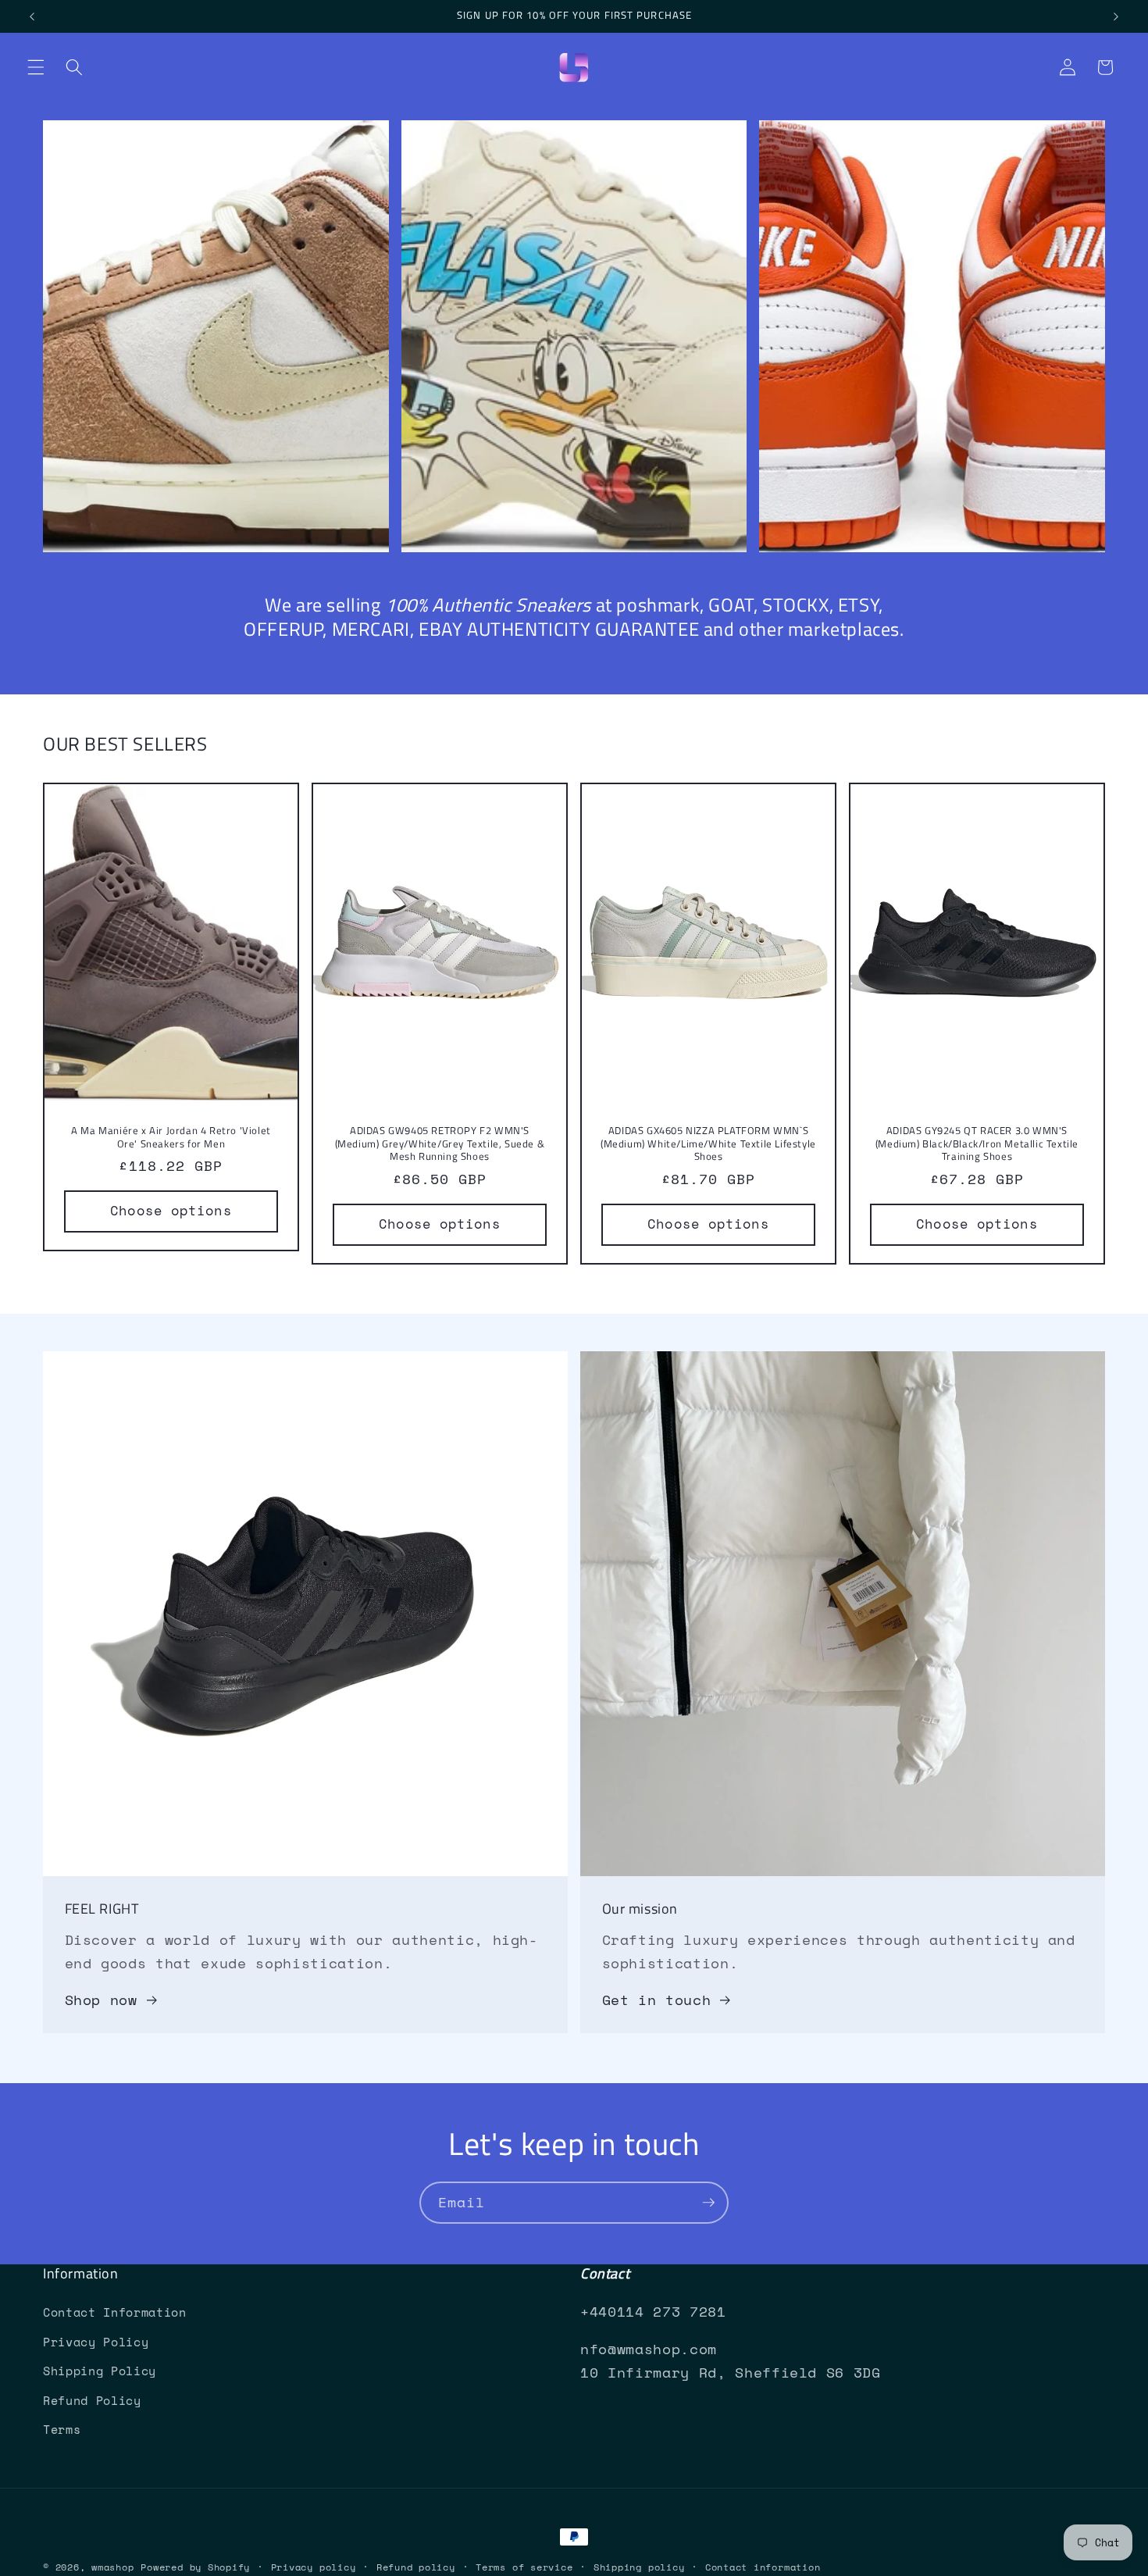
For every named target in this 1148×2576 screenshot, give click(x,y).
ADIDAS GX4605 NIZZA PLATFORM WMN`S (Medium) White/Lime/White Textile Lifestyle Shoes (708, 1143)
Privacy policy (314, 2567)
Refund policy (416, 2567)
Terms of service (524, 2567)
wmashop (112, 2567)
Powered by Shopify (195, 2567)
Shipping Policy (100, 2371)
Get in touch (657, 2000)
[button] (36, 67)
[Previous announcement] (32, 16)
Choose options (171, 1211)
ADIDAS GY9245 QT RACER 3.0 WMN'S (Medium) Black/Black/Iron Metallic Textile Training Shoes (977, 1143)
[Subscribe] (708, 2203)
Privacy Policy (96, 2342)
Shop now (101, 2000)
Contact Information (115, 2312)
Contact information (763, 2567)
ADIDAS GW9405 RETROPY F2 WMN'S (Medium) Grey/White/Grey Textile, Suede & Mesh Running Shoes (440, 1143)
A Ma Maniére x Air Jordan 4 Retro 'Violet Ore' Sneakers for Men (171, 1136)
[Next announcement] (1116, 16)
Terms (62, 2430)
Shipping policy (639, 2567)
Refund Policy (92, 2401)
